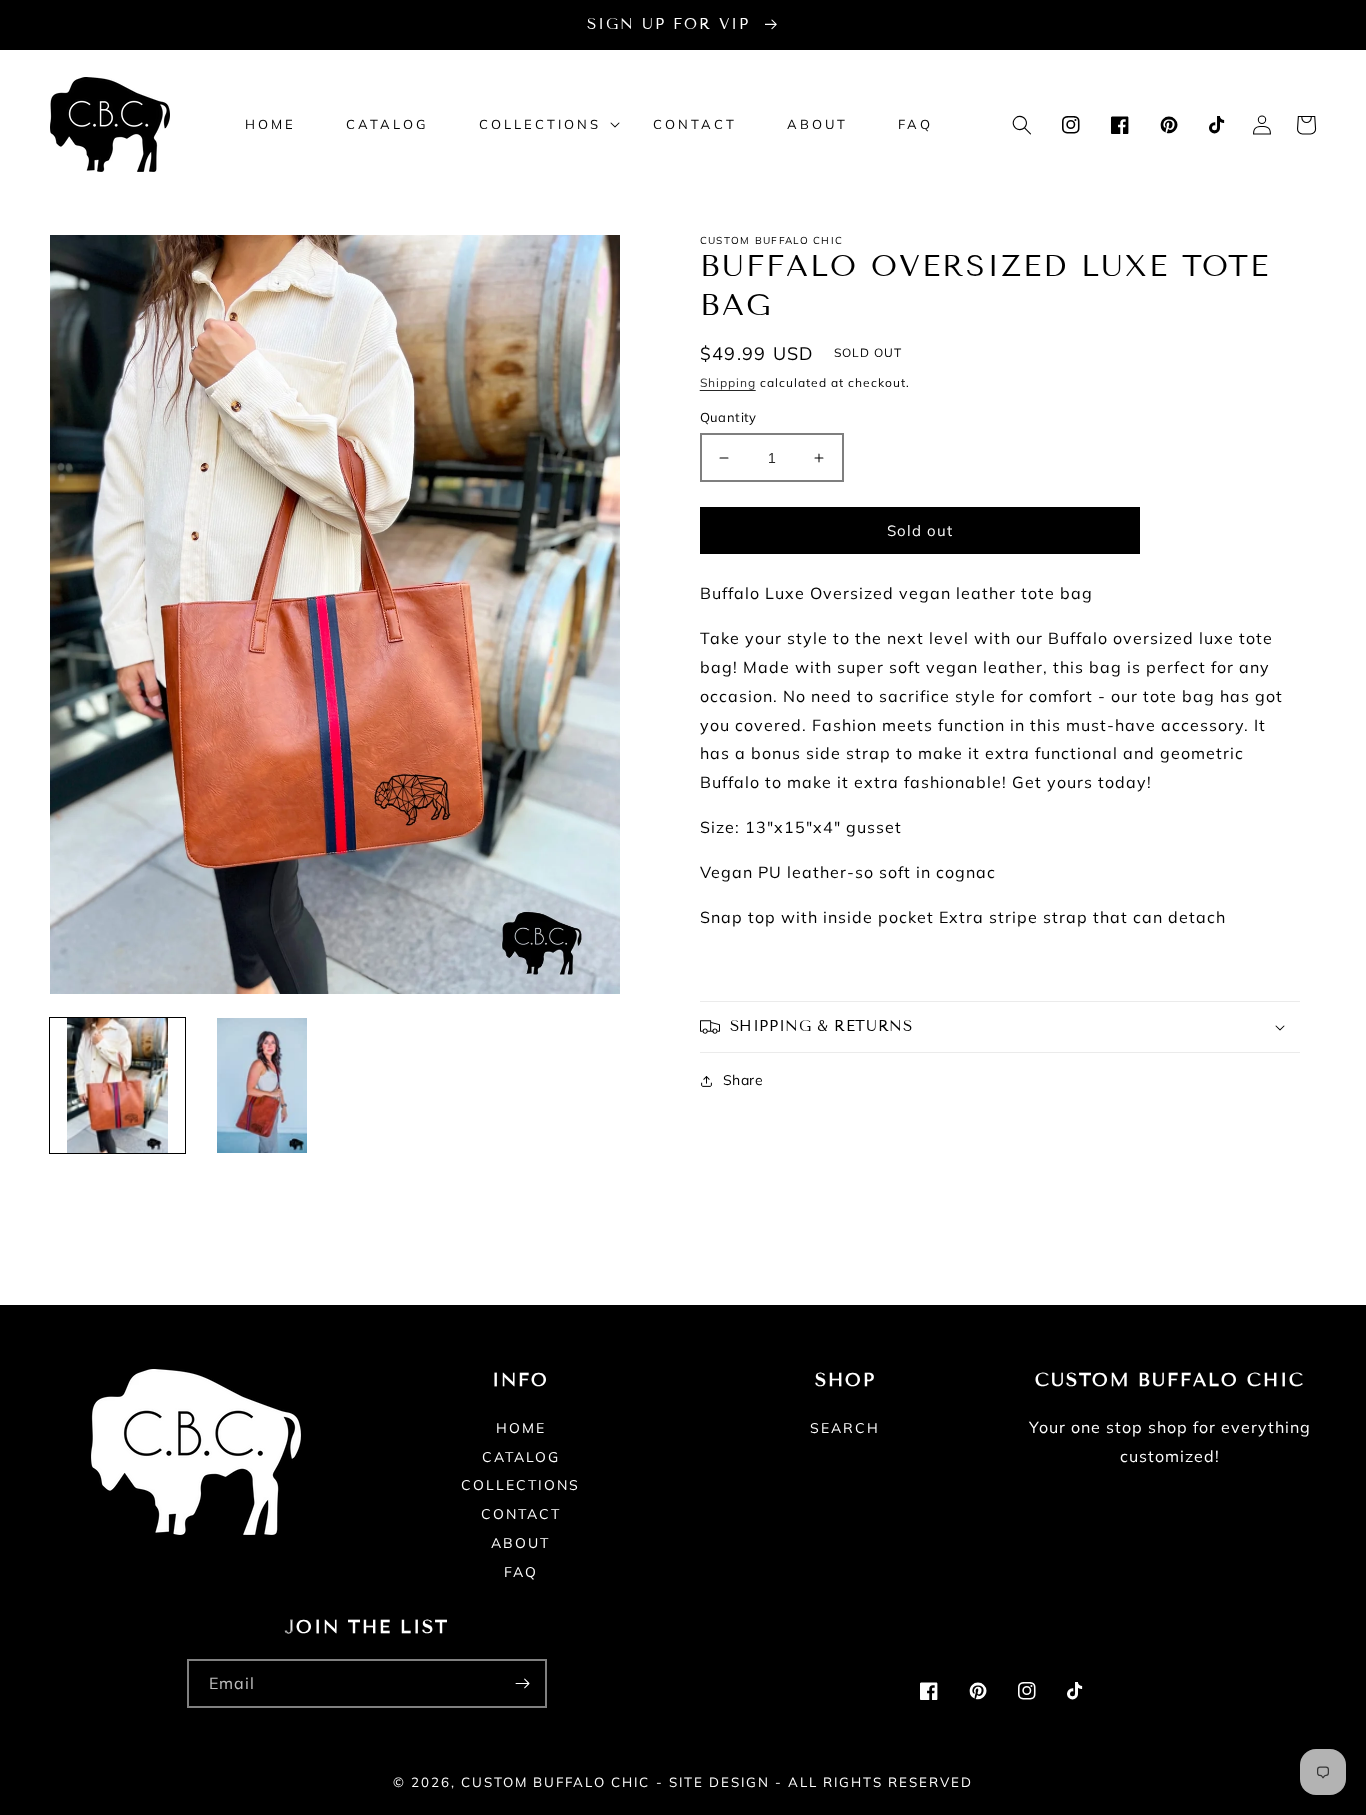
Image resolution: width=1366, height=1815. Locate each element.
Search (845, 1429)
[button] (541, 124)
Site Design (719, 1782)
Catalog (521, 1457)
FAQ (521, 1572)
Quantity (728, 417)
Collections (520, 1485)
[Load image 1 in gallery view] (117, 1085)
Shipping (728, 382)
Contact (521, 1514)
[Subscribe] (523, 1683)
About (520, 1543)
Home (521, 1429)
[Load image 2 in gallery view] (262, 1085)
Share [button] (743, 1080)
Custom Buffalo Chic (555, 1782)
